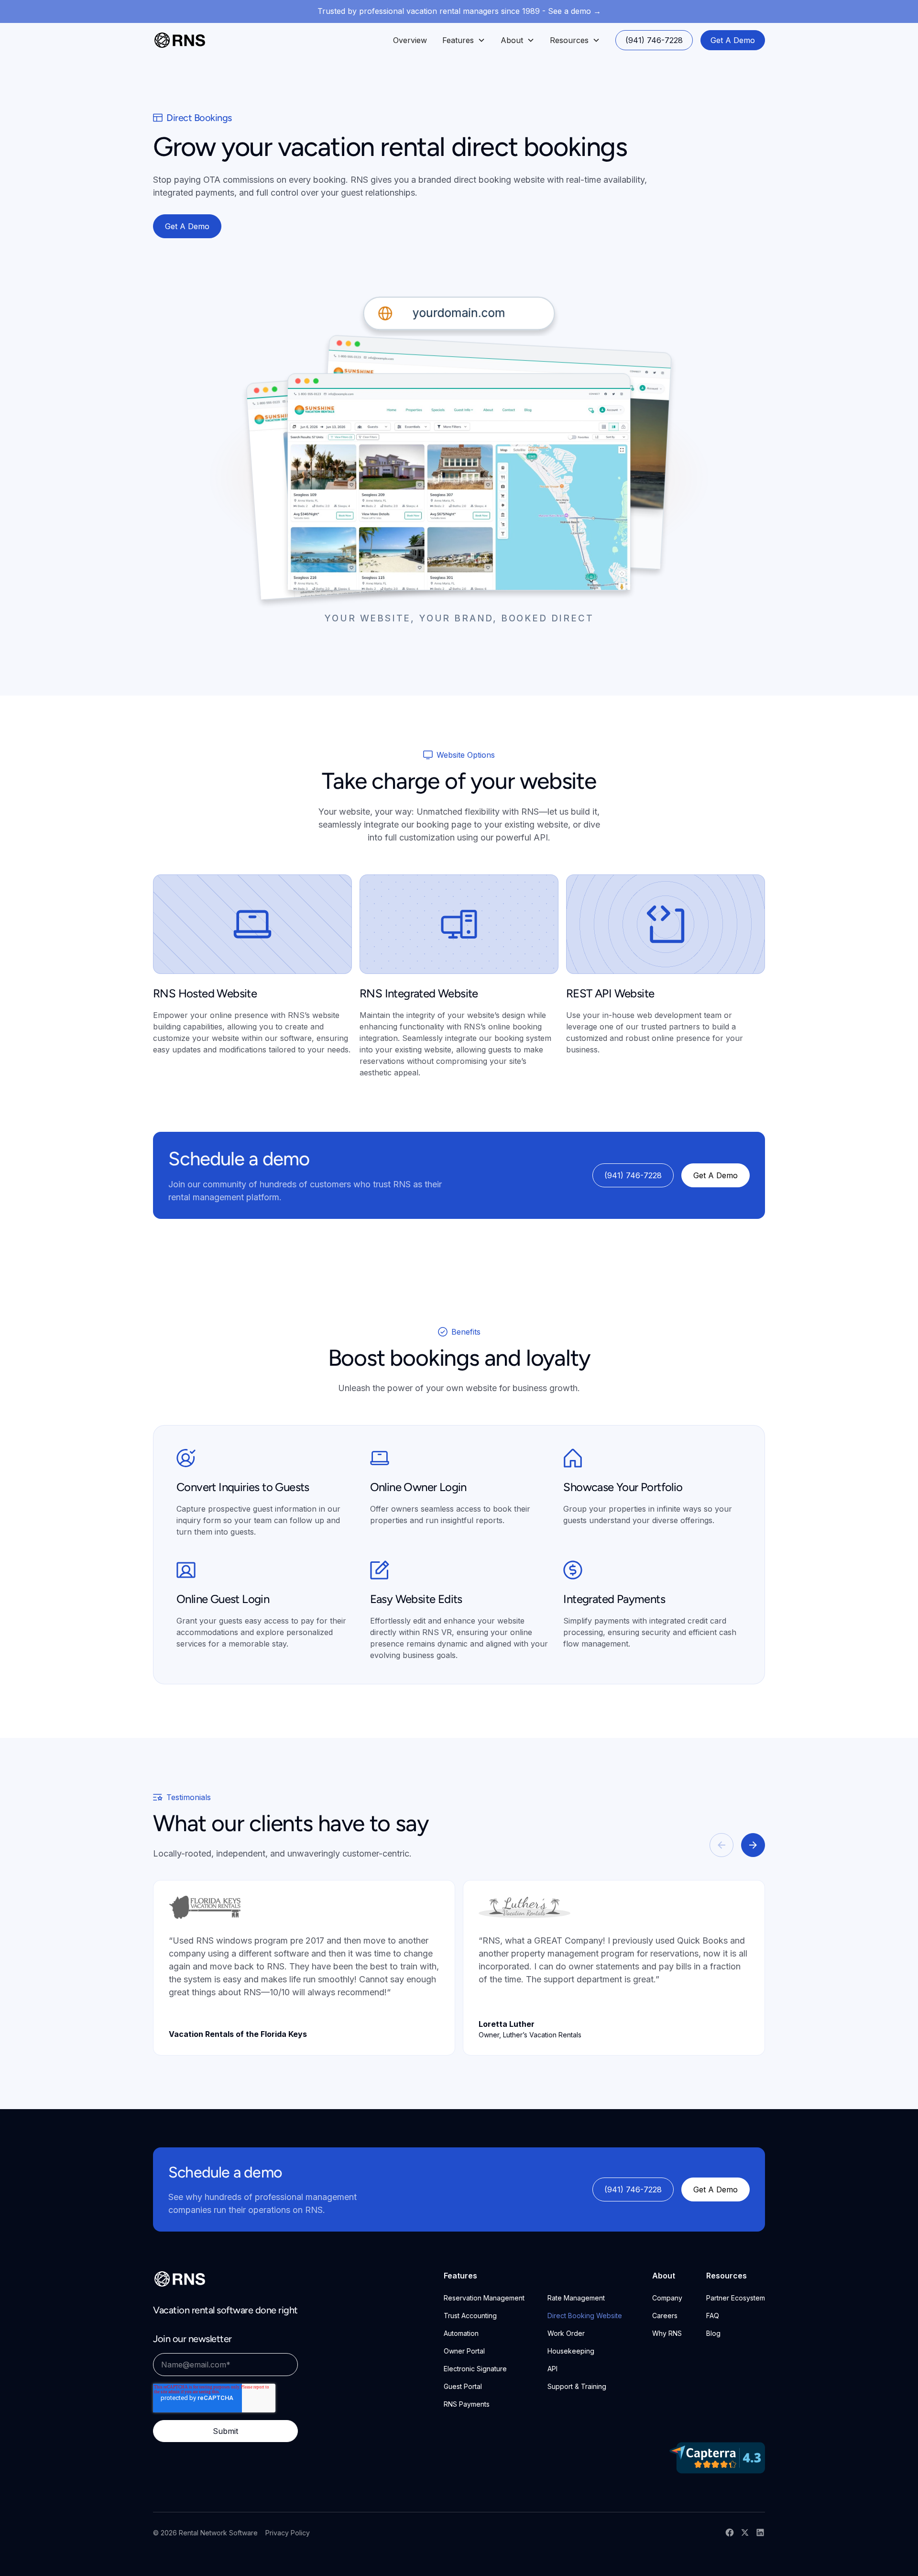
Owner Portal (464, 2351)
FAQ (713, 2316)
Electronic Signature (475, 2369)
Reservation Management (484, 2298)
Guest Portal (463, 2386)
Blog (713, 2333)
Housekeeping (571, 2351)
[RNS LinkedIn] (760, 2532)
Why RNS (667, 2333)
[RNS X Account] (745, 2532)
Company (667, 2298)
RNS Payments (467, 2404)
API (552, 2369)
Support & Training (577, 2386)
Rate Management (576, 2298)
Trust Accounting (470, 2316)
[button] (464, 40)
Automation (461, 2333)
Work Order (566, 2333)
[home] (180, 40)
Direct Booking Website (585, 2316)
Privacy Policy (288, 2533)
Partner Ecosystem (736, 2298)
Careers (665, 2316)
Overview (410, 40)
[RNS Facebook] (730, 2532)
